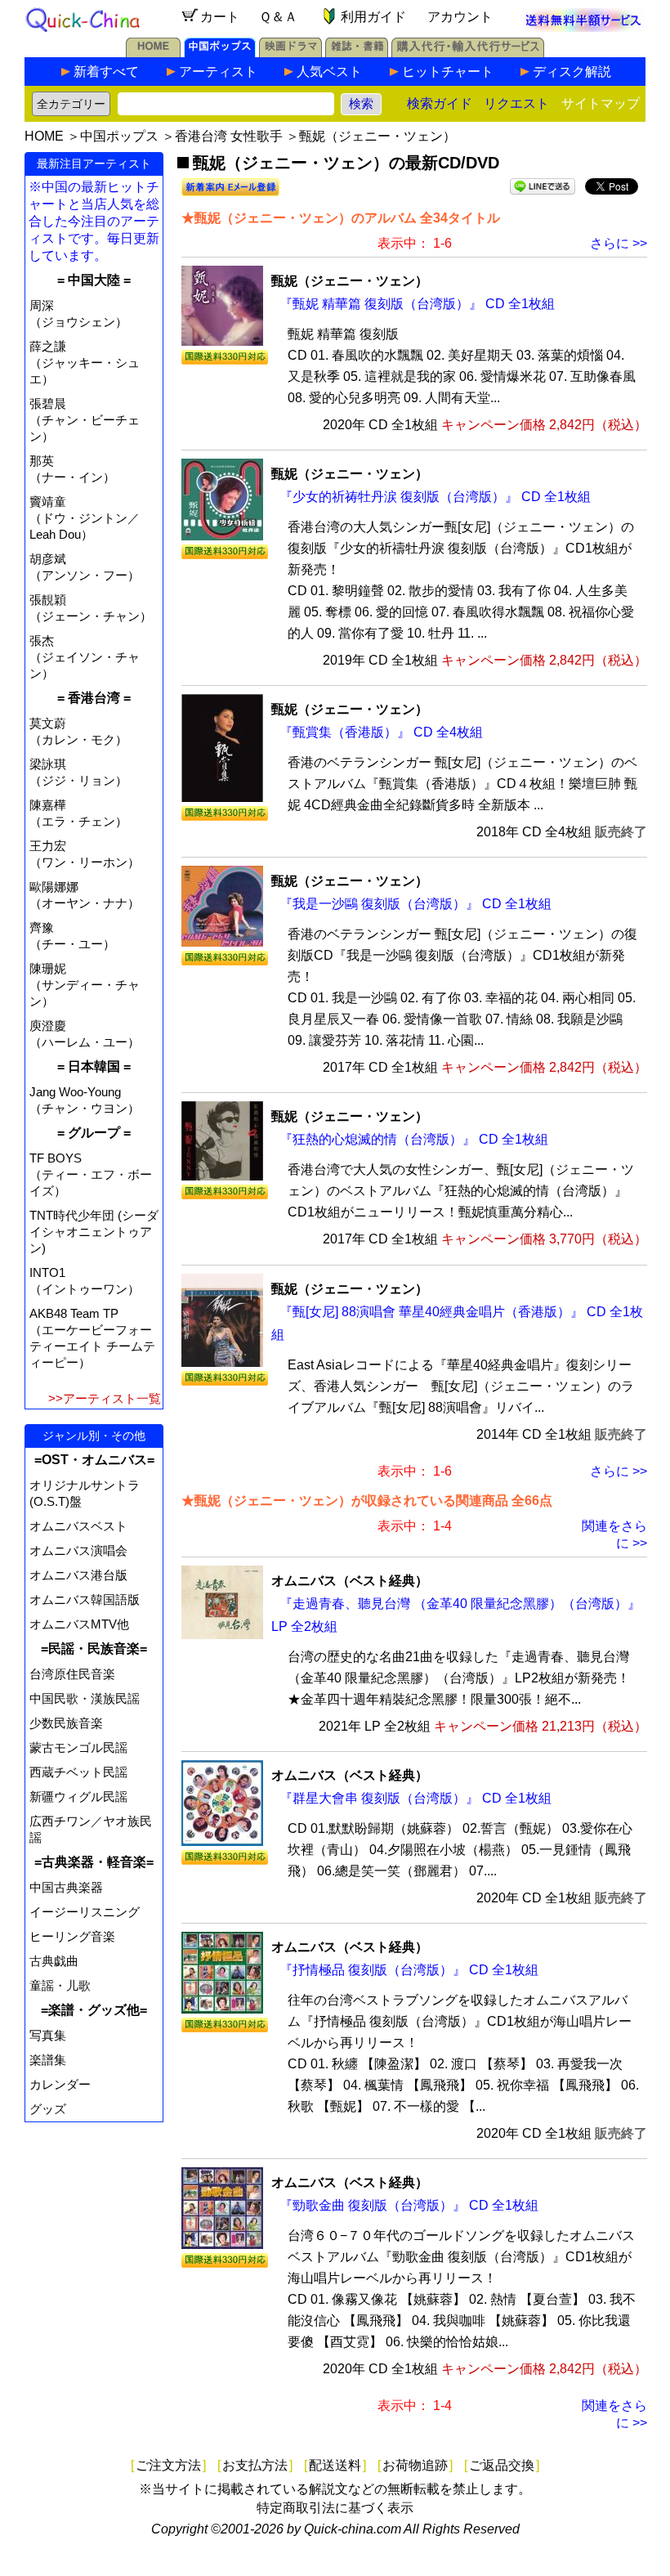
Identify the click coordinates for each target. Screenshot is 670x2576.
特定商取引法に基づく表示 (335, 2508)
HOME (44, 136)
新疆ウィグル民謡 (78, 1796)
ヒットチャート (448, 72)
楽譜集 (48, 2060)
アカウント (460, 17)
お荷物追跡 (415, 2465)
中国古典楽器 (66, 1887)
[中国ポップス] (220, 53)
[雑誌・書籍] (357, 53)
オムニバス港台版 (78, 1575)
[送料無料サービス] (583, 27)
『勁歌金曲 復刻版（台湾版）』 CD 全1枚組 (409, 2205)
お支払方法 (255, 2465)
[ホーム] (153, 53)
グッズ (48, 2109)
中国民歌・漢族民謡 (85, 1698)
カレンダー (60, 2084)
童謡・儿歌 (60, 1985)
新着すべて (106, 72)
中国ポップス (119, 136)
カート (220, 17)
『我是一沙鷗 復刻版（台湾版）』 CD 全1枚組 (415, 904)
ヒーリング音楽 (72, 1936)
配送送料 (335, 2465)
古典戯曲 (54, 1961)
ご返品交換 (502, 2465)
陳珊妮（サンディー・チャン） (85, 985)
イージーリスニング (85, 1912)
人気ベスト (329, 72)
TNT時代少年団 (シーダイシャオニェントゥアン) (94, 1232)
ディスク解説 (572, 72)
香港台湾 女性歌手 (229, 136)
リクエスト (516, 103)
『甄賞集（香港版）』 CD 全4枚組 (381, 732)
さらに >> (619, 243)
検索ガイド (440, 103)
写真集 (48, 2035)
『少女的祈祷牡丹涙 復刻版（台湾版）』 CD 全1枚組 (435, 497)
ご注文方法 (168, 2465)
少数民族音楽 (66, 1723)
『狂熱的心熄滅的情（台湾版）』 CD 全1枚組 (414, 1139)
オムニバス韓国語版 (85, 1599)
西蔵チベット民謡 (78, 1772)
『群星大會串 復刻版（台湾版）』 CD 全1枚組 (415, 1798)
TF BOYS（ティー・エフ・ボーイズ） (91, 1174)
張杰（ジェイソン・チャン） (85, 657)
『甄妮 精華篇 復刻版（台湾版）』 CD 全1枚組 (417, 304)
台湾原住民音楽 (72, 1674)
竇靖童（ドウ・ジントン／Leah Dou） (85, 518)
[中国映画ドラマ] (290, 53)
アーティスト (218, 72)
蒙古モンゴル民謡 (78, 1747)
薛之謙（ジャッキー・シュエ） (85, 363)
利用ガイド (373, 17)
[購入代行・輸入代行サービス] (468, 53)
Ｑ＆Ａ (278, 17)
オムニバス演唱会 (78, 1550)
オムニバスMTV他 (79, 1624)
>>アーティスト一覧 (105, 1398)
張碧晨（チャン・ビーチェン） (85, 420)
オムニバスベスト (78, 1526)
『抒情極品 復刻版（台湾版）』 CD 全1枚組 (409, 1970)
